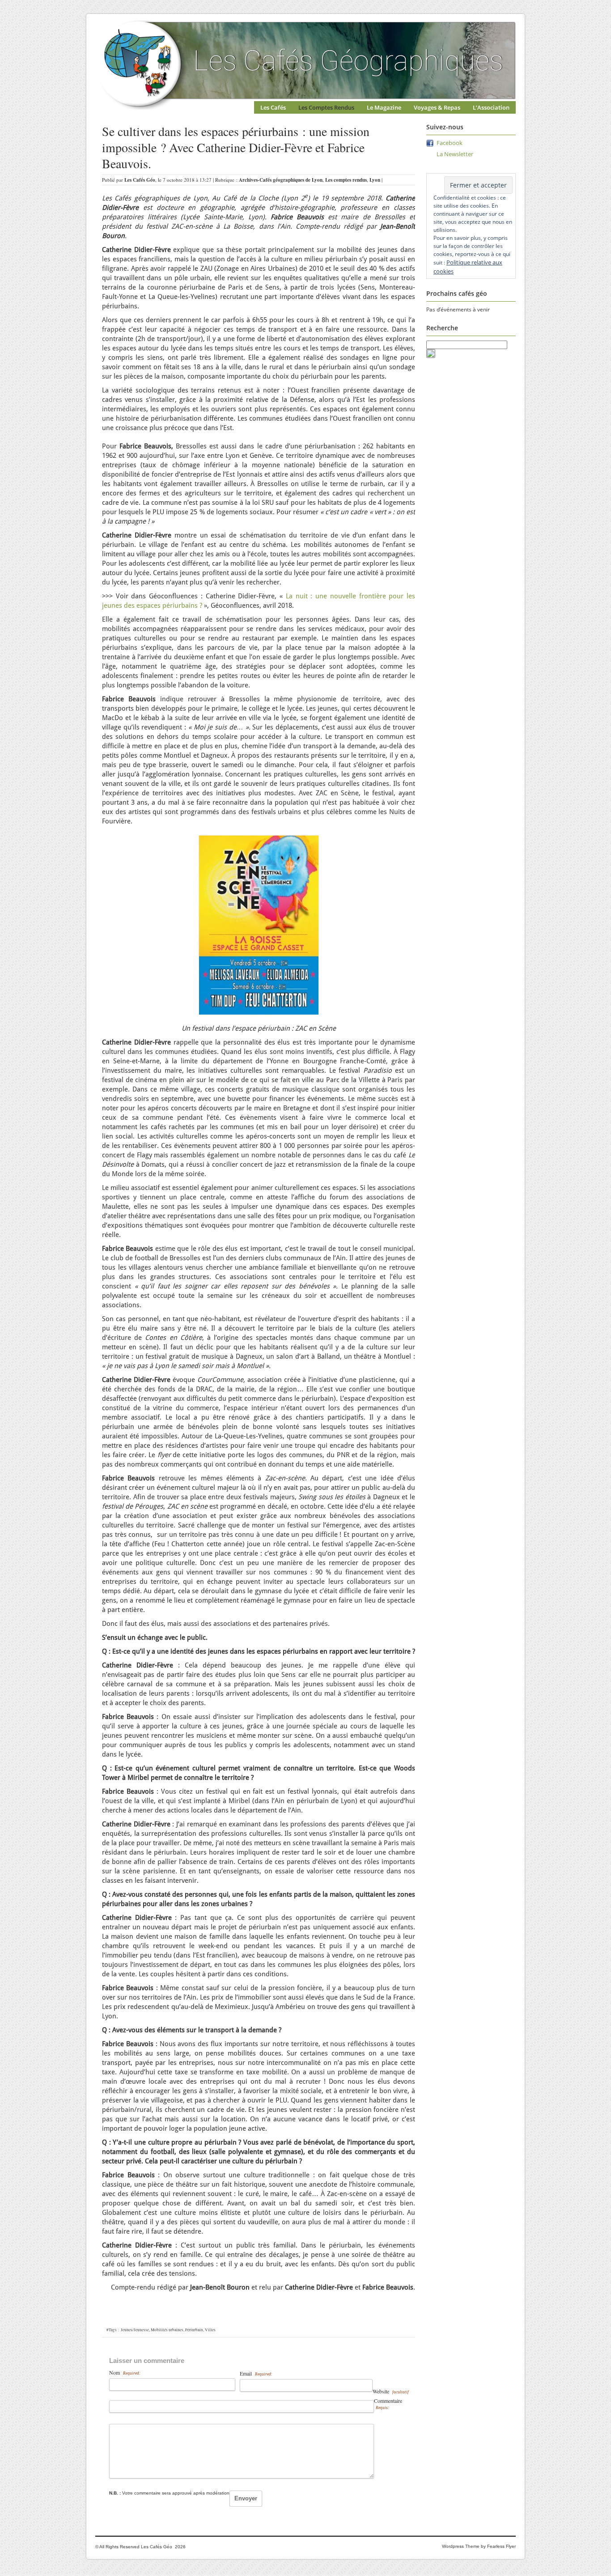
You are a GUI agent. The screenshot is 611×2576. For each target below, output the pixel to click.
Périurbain (194, 2330)
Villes (210, 2330)
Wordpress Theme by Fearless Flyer (479, 2546)
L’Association (491, 107)
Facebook (450, 143)
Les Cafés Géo (140, 180)
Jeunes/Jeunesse (135, 2330)
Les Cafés (273, 107)
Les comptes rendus (346, 180)
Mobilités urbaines (167, 2330)
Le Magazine (384, 107)
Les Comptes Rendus (326, 107)
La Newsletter (455, 154)
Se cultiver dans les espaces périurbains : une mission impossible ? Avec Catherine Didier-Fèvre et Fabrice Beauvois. (236, 147)
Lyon (375, 180)
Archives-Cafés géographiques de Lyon (281, 180)
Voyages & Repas (437, 107)
